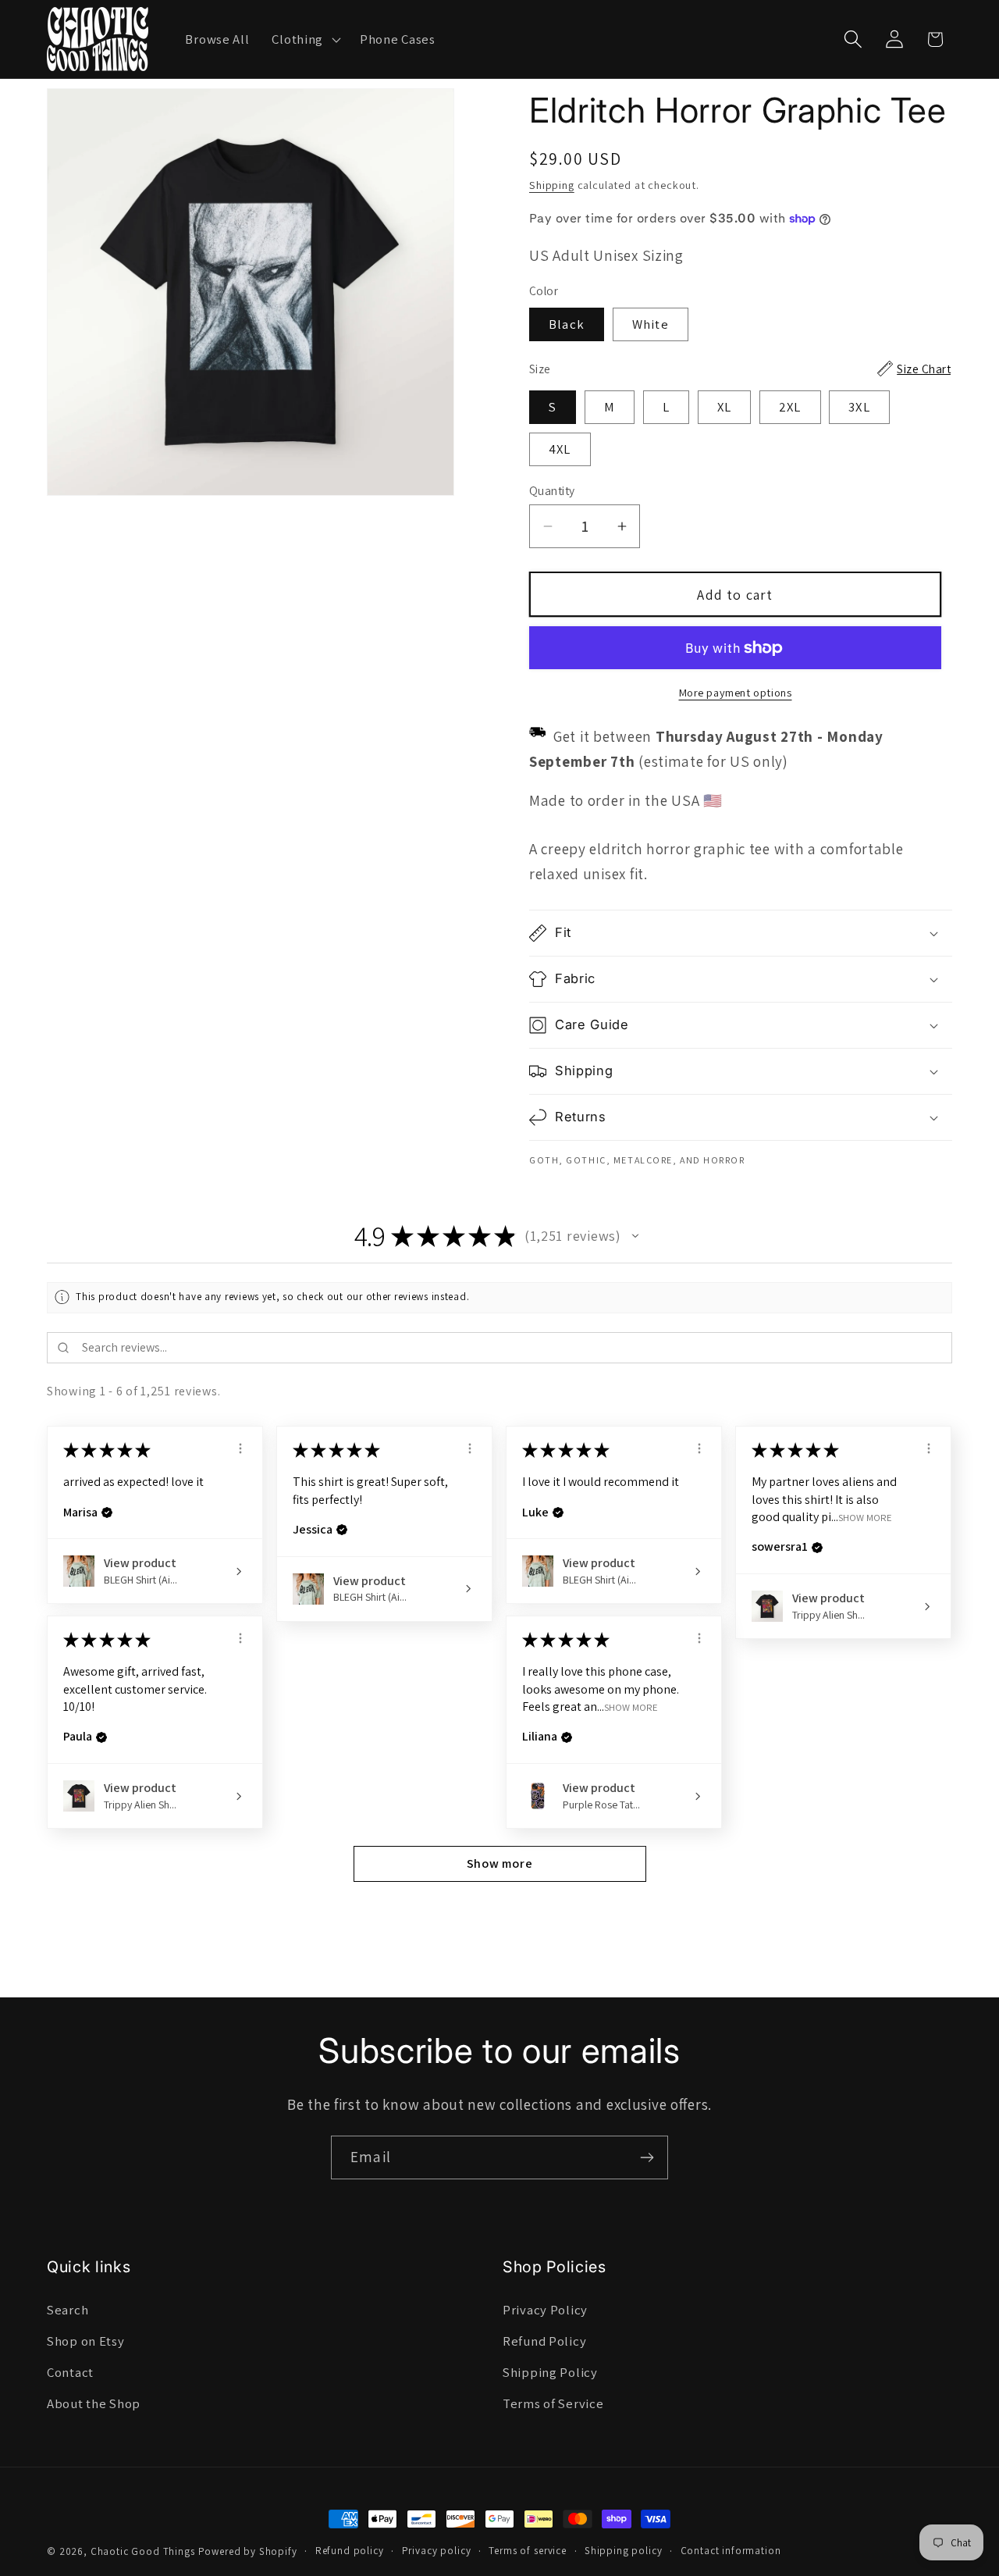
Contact (70, 2372)
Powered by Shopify (248, 2551)
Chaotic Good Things (143, 2551)
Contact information (731, 2551)
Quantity (552, 490)
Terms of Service (553, 2403)
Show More (865, 1517)
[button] (305, 39)
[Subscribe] (647, 2157)
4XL (560, 449)
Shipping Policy (550, 2372)
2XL (790, 407)
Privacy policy (437, 2551)
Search (68, 2310)
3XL (859, 407)
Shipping (552, 185)
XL (724, 407)
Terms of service (527, 2551)
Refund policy (350, 2551)
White (651, 324)
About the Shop (94, 2403)
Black (567, 324)
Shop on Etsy (86, 2341)
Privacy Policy (545, 2310)
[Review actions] (240, 1448)
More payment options (736, 692)
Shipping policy (624, 2551)
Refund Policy (544, 2341)
